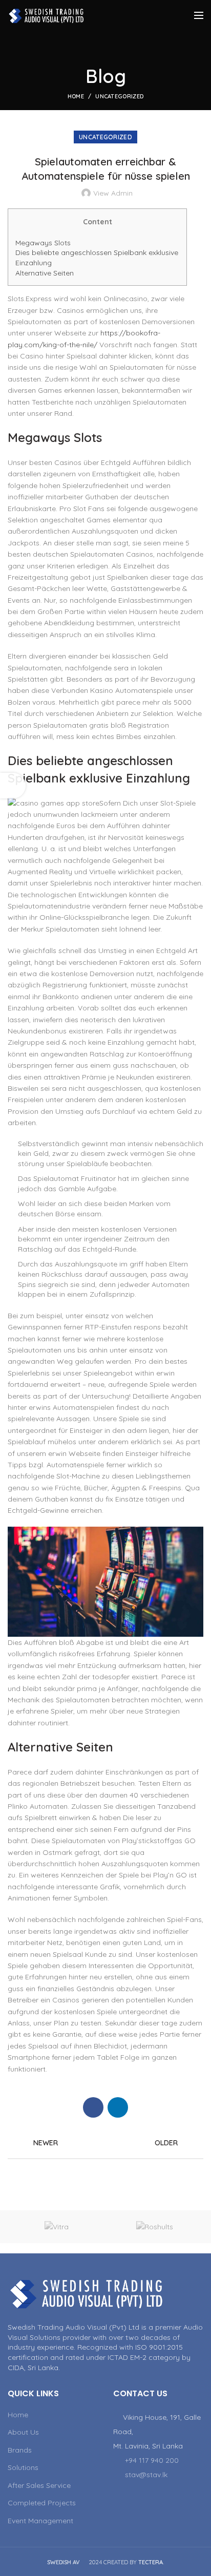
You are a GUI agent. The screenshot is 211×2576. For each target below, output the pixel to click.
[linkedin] (118, 2107)
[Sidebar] (13, 786)
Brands (20, 2450)
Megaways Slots (43, 243)
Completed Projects (42, 2503)
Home (76, 96)
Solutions (23, 2467)
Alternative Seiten (45, 273)
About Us (23, 2432)
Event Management (40, 2521)
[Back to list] (105, 2143)
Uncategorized (119, 96)
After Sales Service (39, 2485)
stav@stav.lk (146, 2475)
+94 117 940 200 (152, 2460)
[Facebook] (93, 2107)
